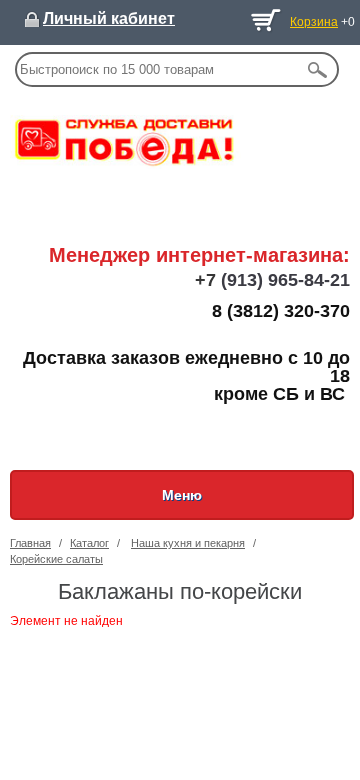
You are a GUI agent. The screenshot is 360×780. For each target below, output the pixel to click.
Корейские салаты (56, 559)
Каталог (89, 543)
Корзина (314, 22)
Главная (30, 543)
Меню (182, 495)
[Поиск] (318, 69)
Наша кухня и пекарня (188, 543)
